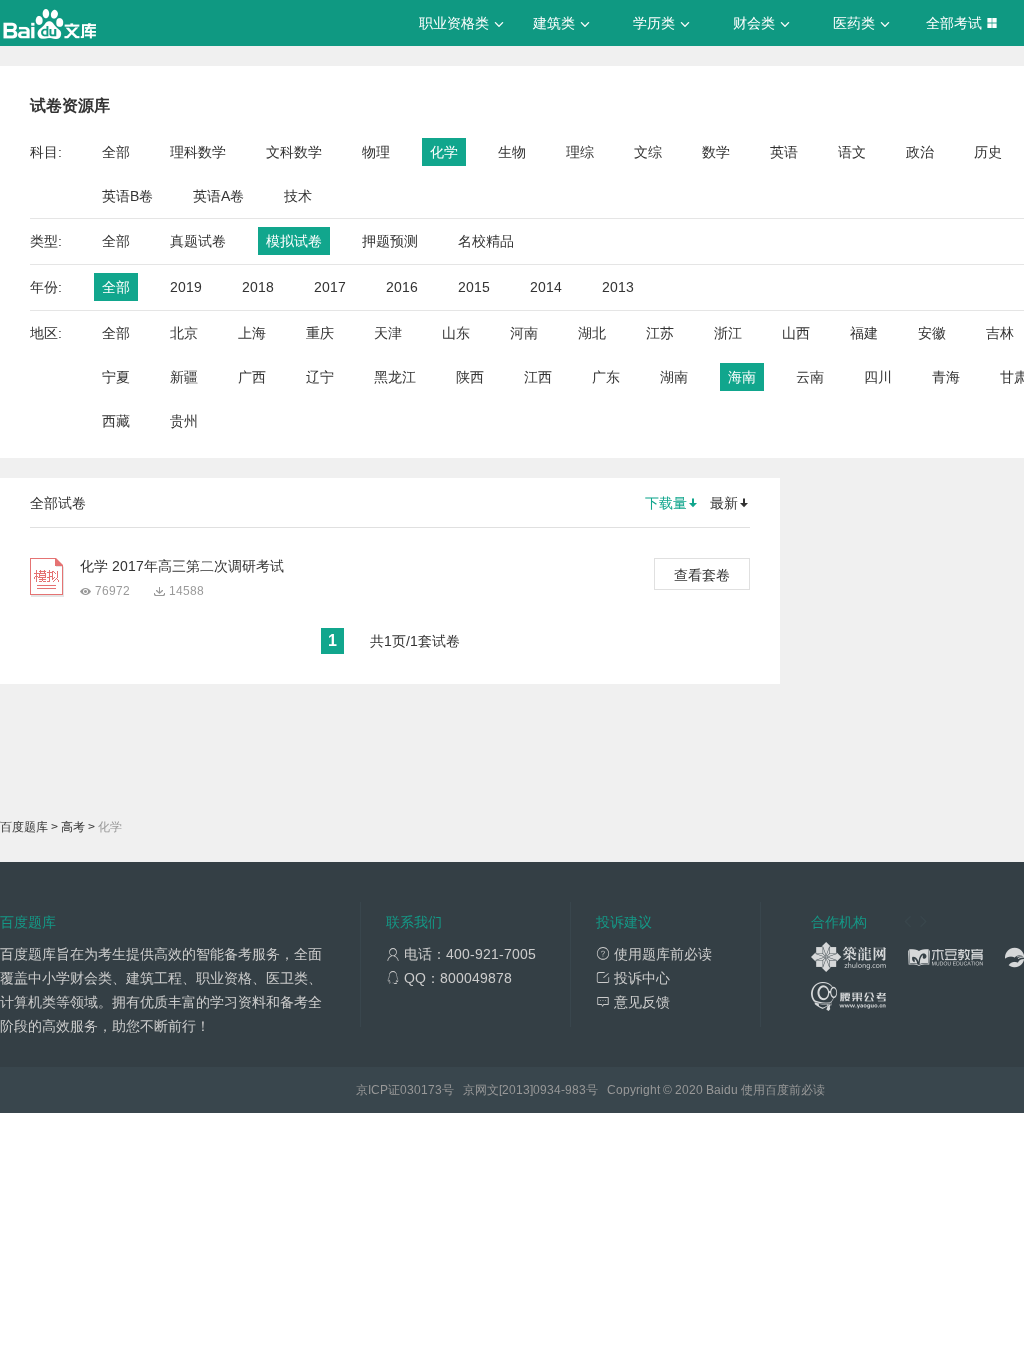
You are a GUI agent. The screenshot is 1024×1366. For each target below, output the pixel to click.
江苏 (660, 333)
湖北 (592, 333)
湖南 (674, 377)
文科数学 (294, 152)
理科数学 (198, 152)
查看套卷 (702, 575)
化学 (444, 152)
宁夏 (116, 377)
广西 (252, 377)
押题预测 (390, 241)
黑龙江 (395, 377)
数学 (716, 152)
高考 (73, 827)
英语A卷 (218, 196)
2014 (546, 287)
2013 (618, 287)
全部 (116, 152)
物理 (376, 152)
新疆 (184, 377)
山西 (796, 333)
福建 (864, 333)
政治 (920, 152)
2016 (402, 287)
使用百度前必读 (783, 1090)
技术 (298, 196)
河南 (524, 333)
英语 (784, 152)
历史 (988, 152)
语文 (852, 152)
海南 (742, 377)
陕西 (470, 377)
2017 (330, 287)
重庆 (320, 333)
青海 (946, 377)
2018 (258, 287)
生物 (512, 152)
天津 (388, 333)
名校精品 (486, 241)
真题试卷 (198, 241)
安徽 (932, 333)
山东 (456, 333)
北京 (184, 333)
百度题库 (24, 827)
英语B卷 (127, 196)
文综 (648, 152)
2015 (474, 287)
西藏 (116, 421)
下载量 (666, 503)
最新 (724, 503)
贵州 (184, 421)
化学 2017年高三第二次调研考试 (182, 566)
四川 (878, 377)
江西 (538, 377)
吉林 (1000, 333)
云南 (810, 377)
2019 (186, 287)
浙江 (728, 333)
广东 (606, 377)
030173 (421, 1090)
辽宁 (320, 377)
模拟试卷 (294, 241)
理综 (580, 152)
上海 (252, 333)
